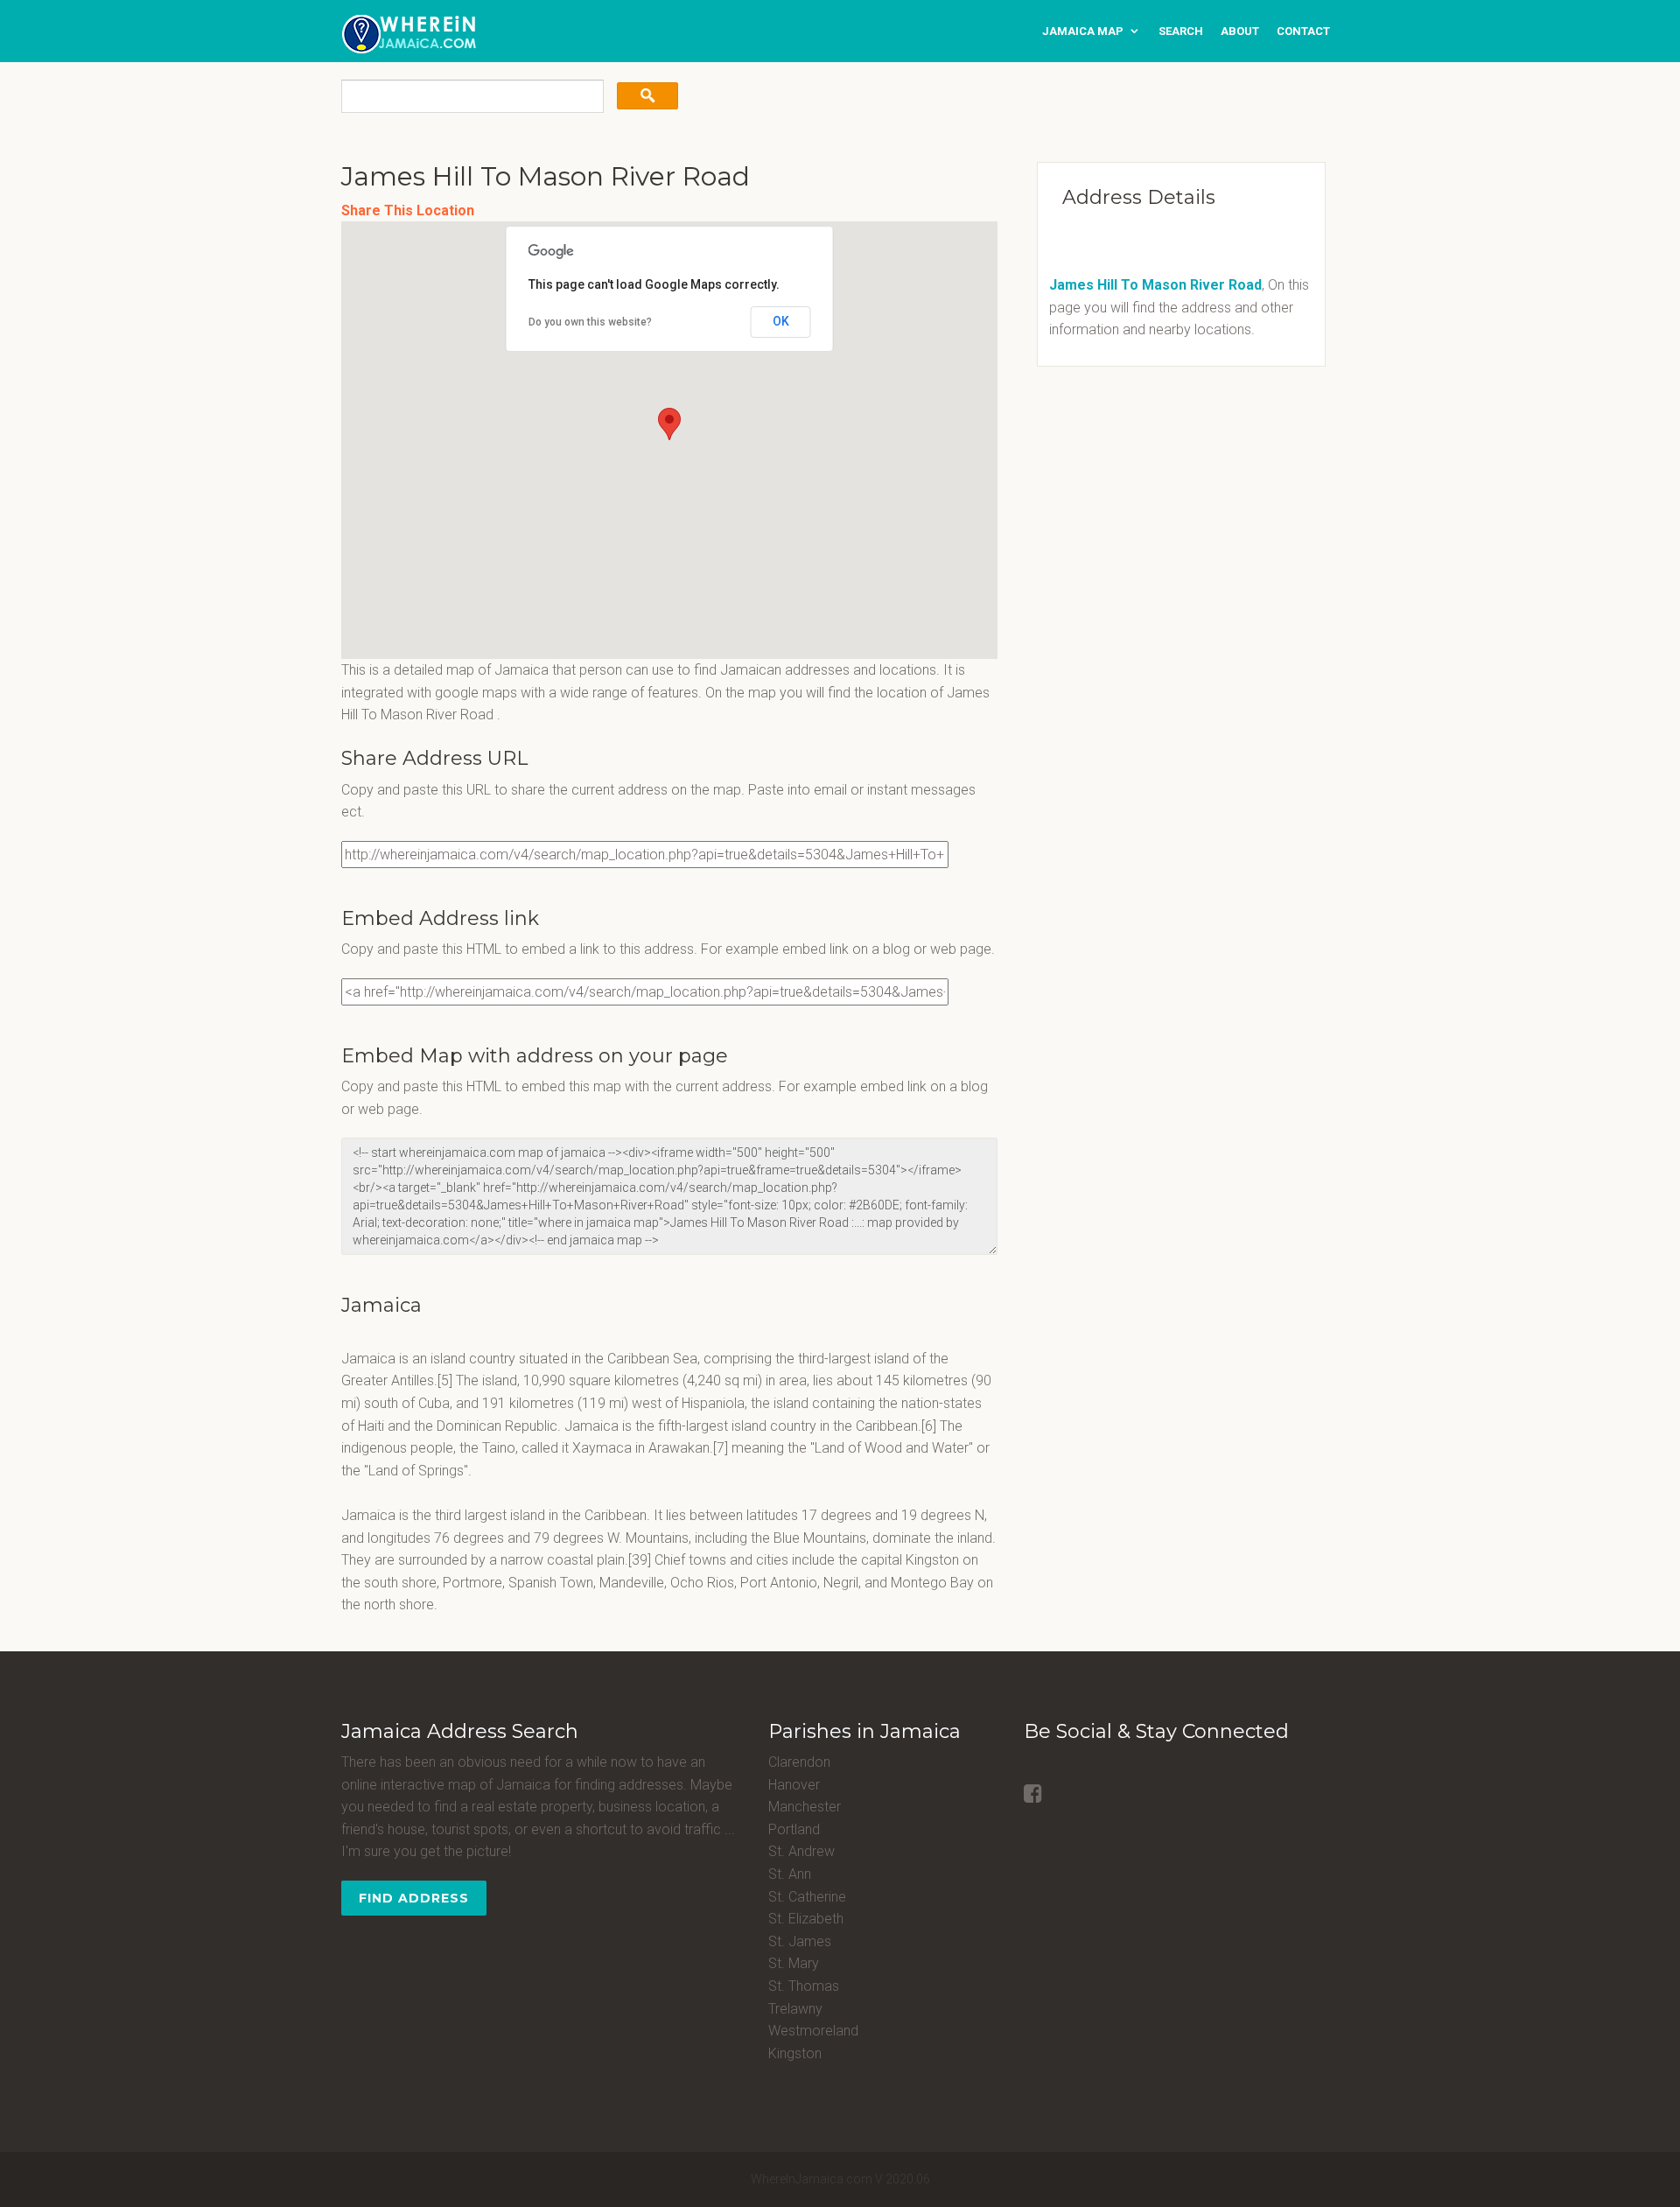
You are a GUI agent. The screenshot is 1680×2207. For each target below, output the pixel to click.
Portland (794, 1829)
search (1181, 31)
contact (1303, 31)
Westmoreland (813, 2031)
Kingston (795, 2053)
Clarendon (799, 1762)
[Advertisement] (1133, 502)
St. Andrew (801, 1851)
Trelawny (795, 2009)
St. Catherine (807, 1897)
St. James (800, 1941)
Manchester (805, 1807)
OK (781, 321)
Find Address (414, 1898)
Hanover (794, 1785)
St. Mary (794, 1963)
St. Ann (790, 1874)
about (1240, 31)
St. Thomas (804, 1986)
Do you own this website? (590, 322)
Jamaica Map (1083, 31)
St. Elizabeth (806, 1919)
